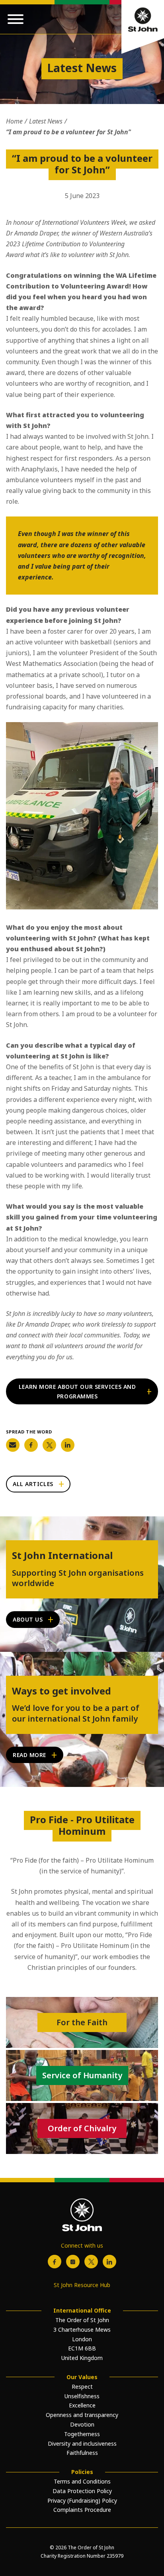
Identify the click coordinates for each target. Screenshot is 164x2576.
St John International (62, 1556)
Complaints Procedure (82, 2510)
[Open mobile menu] (16, 19)
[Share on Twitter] (49, 1445)
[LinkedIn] (109, 2262)
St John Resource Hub (82, 2285)
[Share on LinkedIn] (68, 1445)
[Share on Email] (13, 1445)
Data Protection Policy (82, 2491)
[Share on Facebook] (31, 1445)
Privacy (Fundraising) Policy (82, 2500)
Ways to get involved (61, 1691)
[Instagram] (73, 2262)
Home (14, 121)
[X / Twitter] (91, 2262)
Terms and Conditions (82, 2481)
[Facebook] (55, 2262)
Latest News (46, 121)
